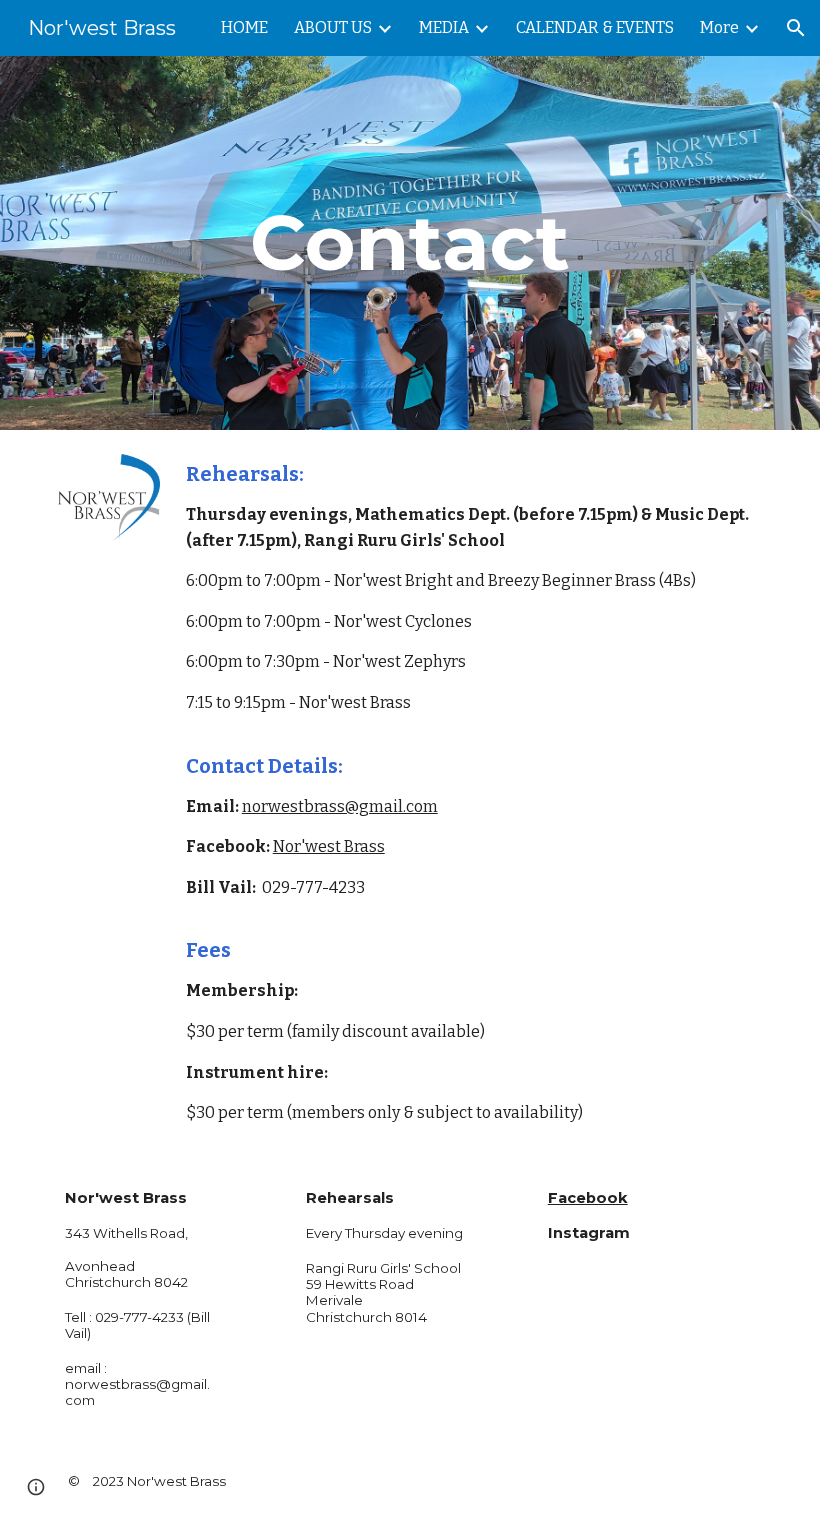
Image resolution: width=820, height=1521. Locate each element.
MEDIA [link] (444, 27)
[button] (796, 28)
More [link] (719, 27)
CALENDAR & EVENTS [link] (595, 27)
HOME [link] (244, 27)
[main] (410, 243)
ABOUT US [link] (333, 27)
